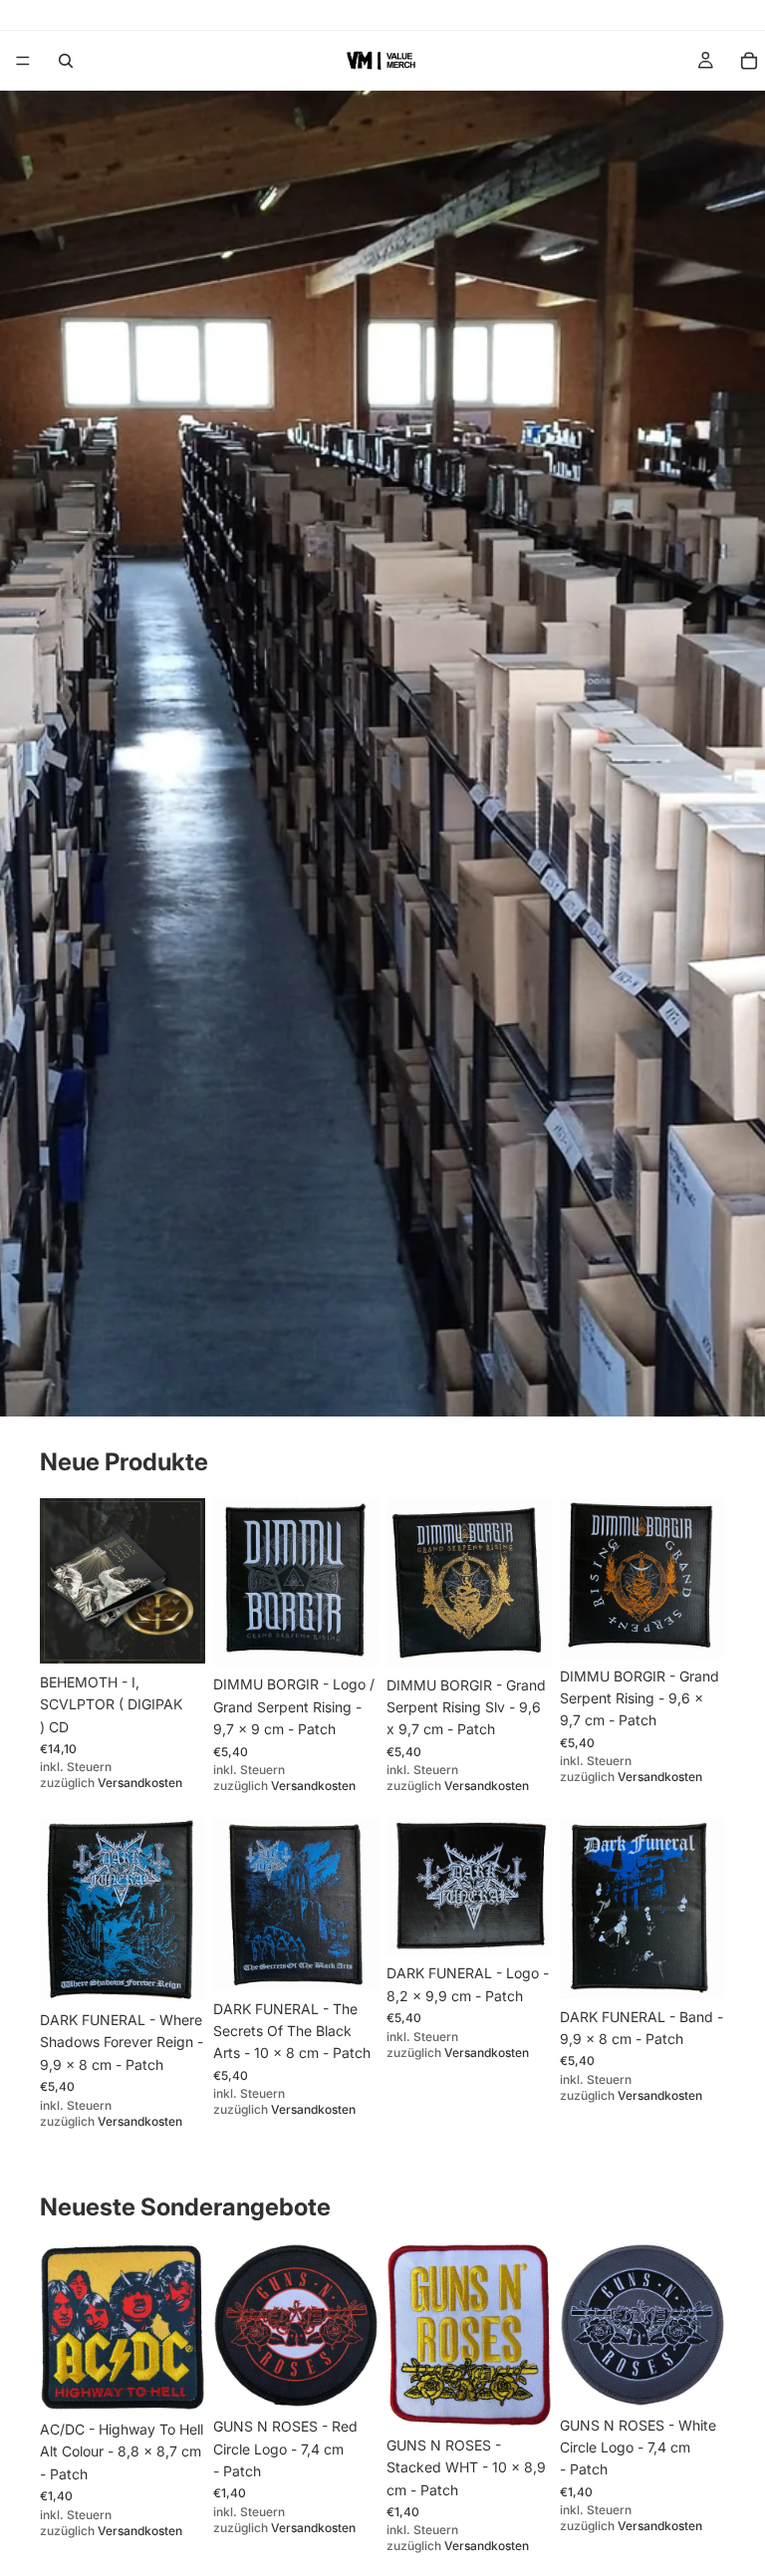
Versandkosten (140, 1783)
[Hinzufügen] (174, 1633)
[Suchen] (66, 61)
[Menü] (23, 61)
